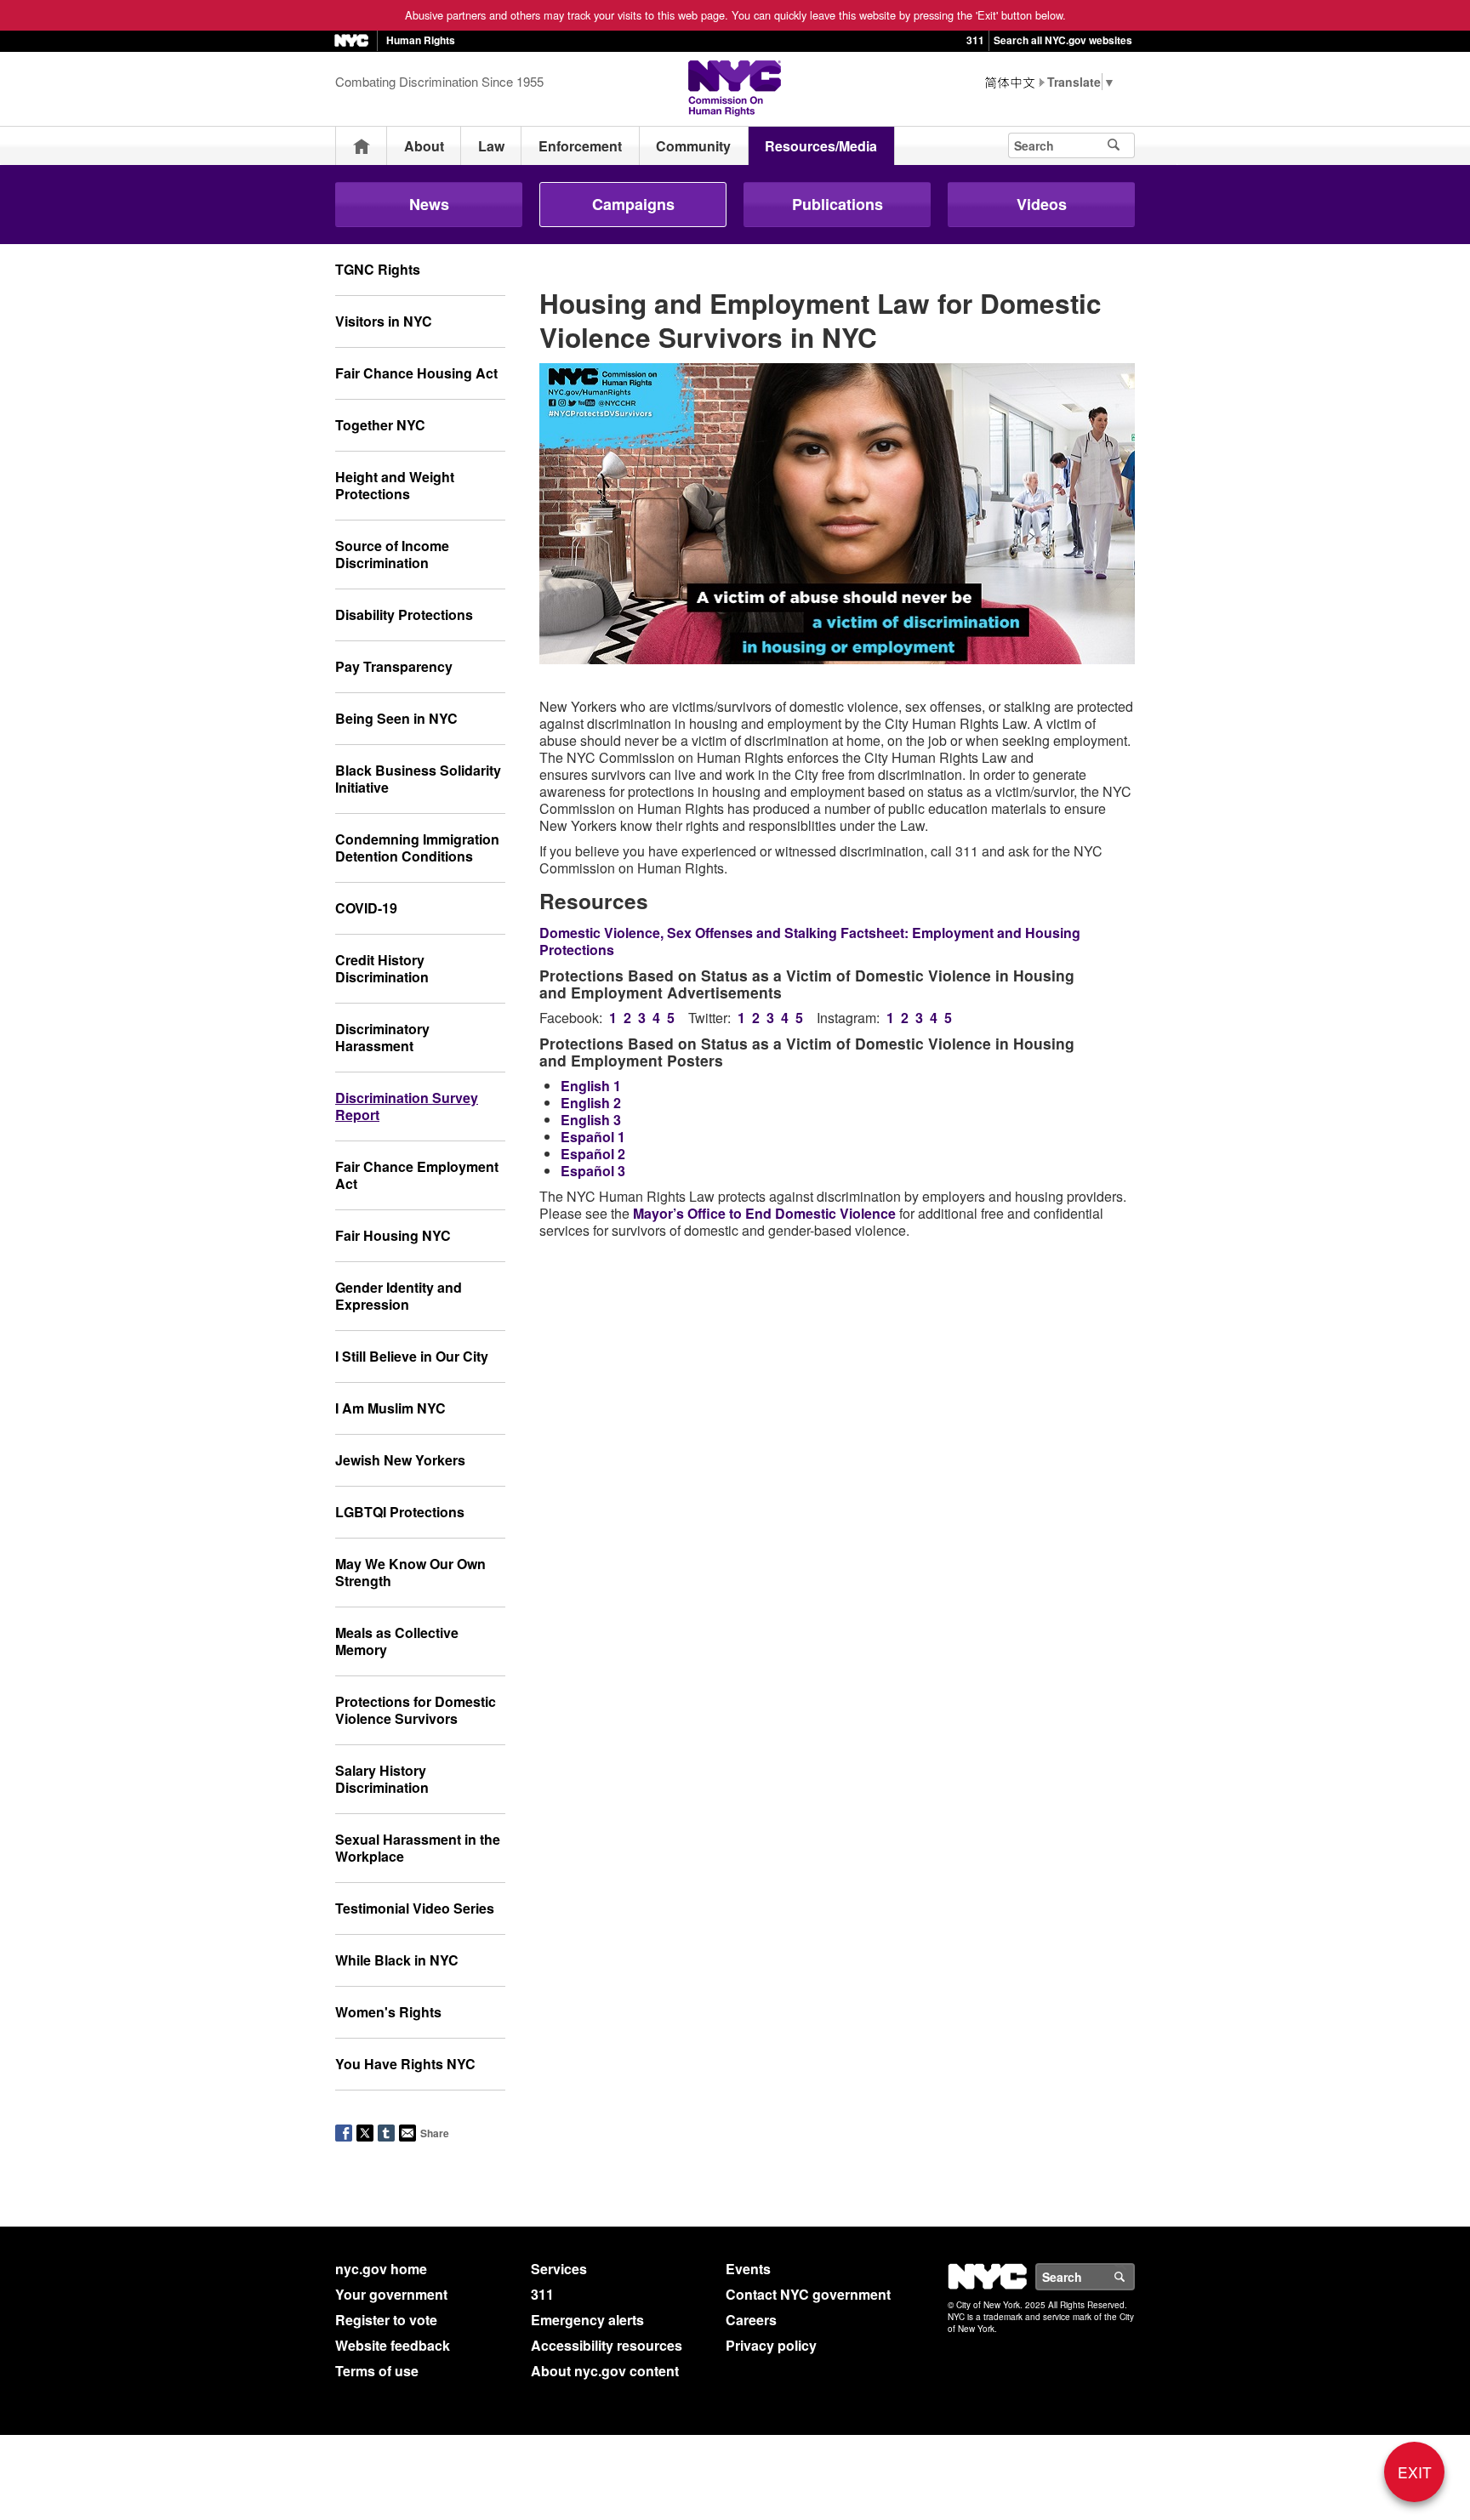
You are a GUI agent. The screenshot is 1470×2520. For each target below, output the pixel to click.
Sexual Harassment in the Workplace (418, 1848)
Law (491, 146)
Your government (391, 2294)
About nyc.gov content (605, 2371)
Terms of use (377, 2371)
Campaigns (633, 204)
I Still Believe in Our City (412, 1356)
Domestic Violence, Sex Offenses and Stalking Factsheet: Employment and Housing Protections (810, 941)
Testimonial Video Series (415, 1908)
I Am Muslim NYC (390, 1408)
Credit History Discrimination (382, 968)
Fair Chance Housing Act (416, 373)
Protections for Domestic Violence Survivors (416, 1710)
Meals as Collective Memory (397, 1641)
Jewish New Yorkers (400, 1460)
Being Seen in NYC (396, 718)
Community (693, 146)
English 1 (591, 1086)
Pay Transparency (394, 666)
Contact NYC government (808, 2294)
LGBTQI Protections (400, 1512)
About (424, 146)
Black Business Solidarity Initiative (418, 779)
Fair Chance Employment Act (417, 1175)
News (429, 204)
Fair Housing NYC (393, 1235)
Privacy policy (771, 2345)
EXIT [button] (1415, 2472)
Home (362, 146)
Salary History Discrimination (382, 1779)
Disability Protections (404, 614)
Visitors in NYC (384, 321)
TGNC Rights (378, 269)
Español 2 (593, 1154)
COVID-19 (366, 908)
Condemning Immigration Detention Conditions (417, 848)
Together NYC (380, 425)
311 (975, 40)
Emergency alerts (587, 2320)
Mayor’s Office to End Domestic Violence (764, 1213)
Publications (838, 204)
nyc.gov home (381, 2269)
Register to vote (386, 2320)
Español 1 (593, 1137)
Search (1134, 2277)
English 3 (591, 1120)
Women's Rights (388, 2012)
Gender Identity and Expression (399, 1296)
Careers (751, 2320)
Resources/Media (821, 146)
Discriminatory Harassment (382, 1037)
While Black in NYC (397, 1960)
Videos (1042, 204)
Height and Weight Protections (395, 485)
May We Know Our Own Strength (410, 1572)
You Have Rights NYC (405, 2064)
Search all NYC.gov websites (1063, 40)
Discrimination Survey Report (407, 1106)
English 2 (591, 1103)
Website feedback (393, 2345)
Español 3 (593, 1171)
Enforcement (580, 146)
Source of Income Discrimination (392, 554)
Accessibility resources (607, 2345)
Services (559, 2269)
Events (748, 2269)
